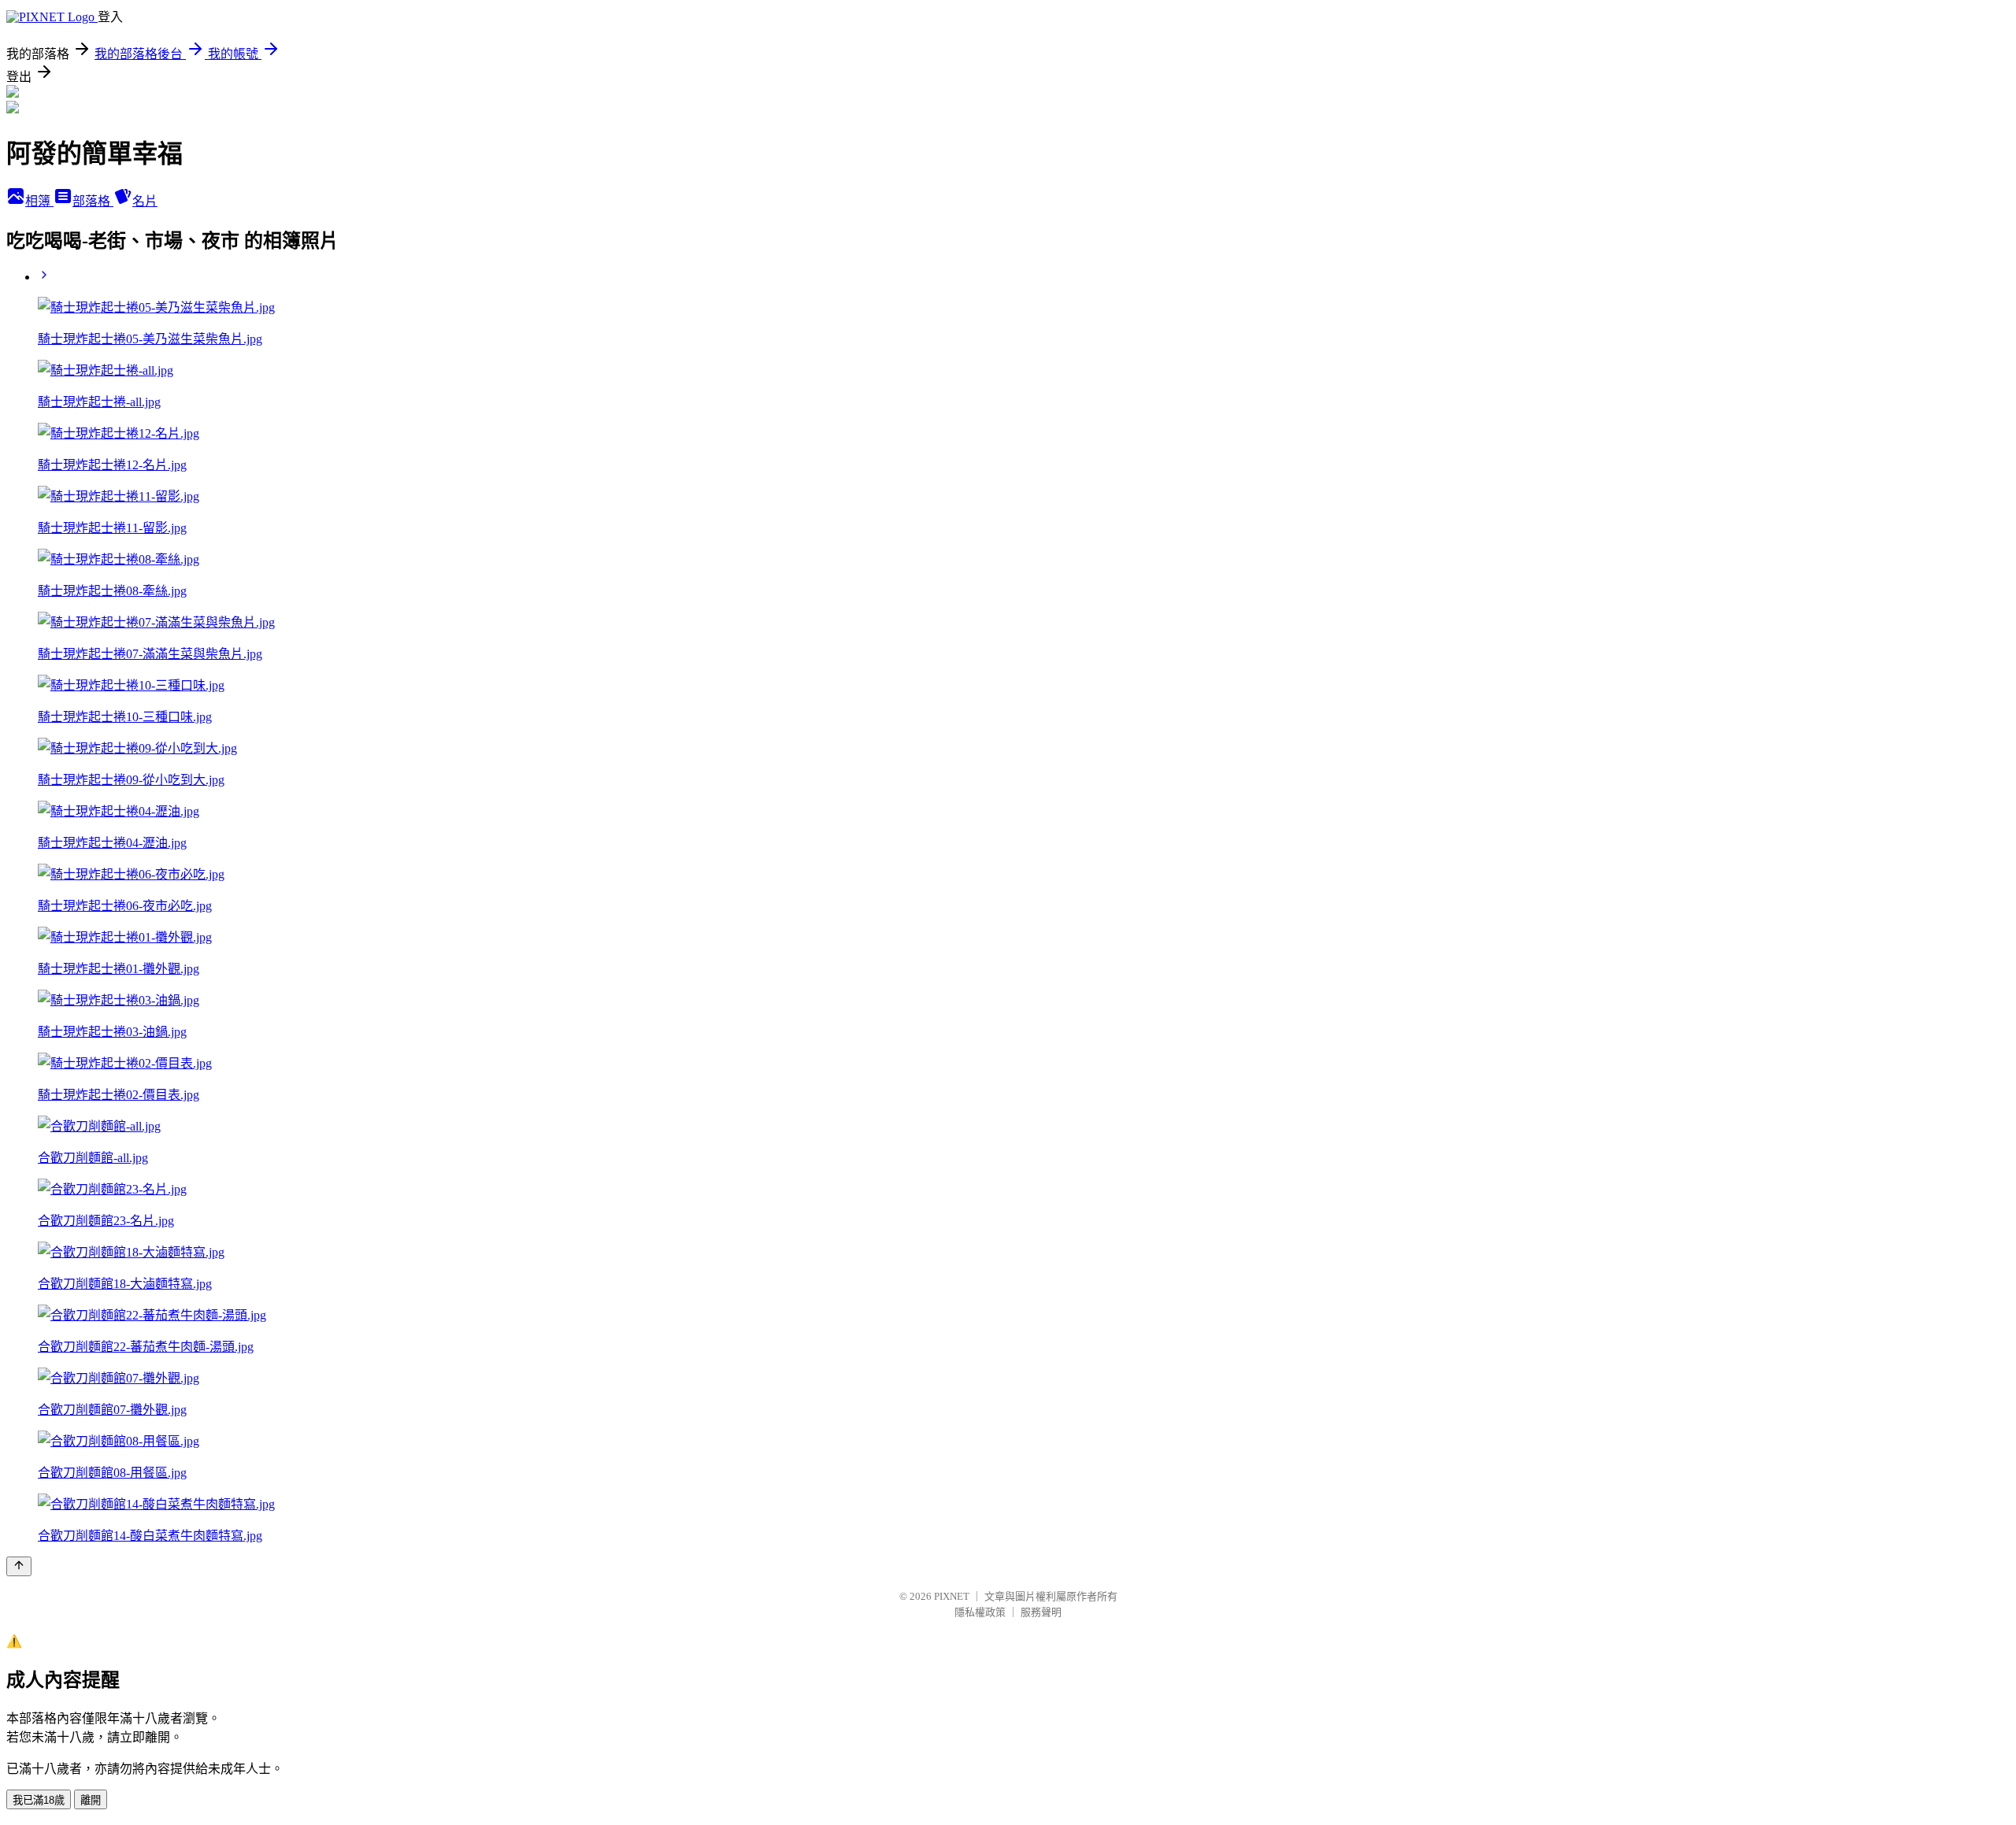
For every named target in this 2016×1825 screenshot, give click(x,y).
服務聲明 (1041, 1612)
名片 (145, 201)
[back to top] (19, 1566)
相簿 (39, 201)
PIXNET (952, 1596)
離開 (91, 1800)
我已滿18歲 (39, 1800)
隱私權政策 (980, 1612)
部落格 (93, 201)
